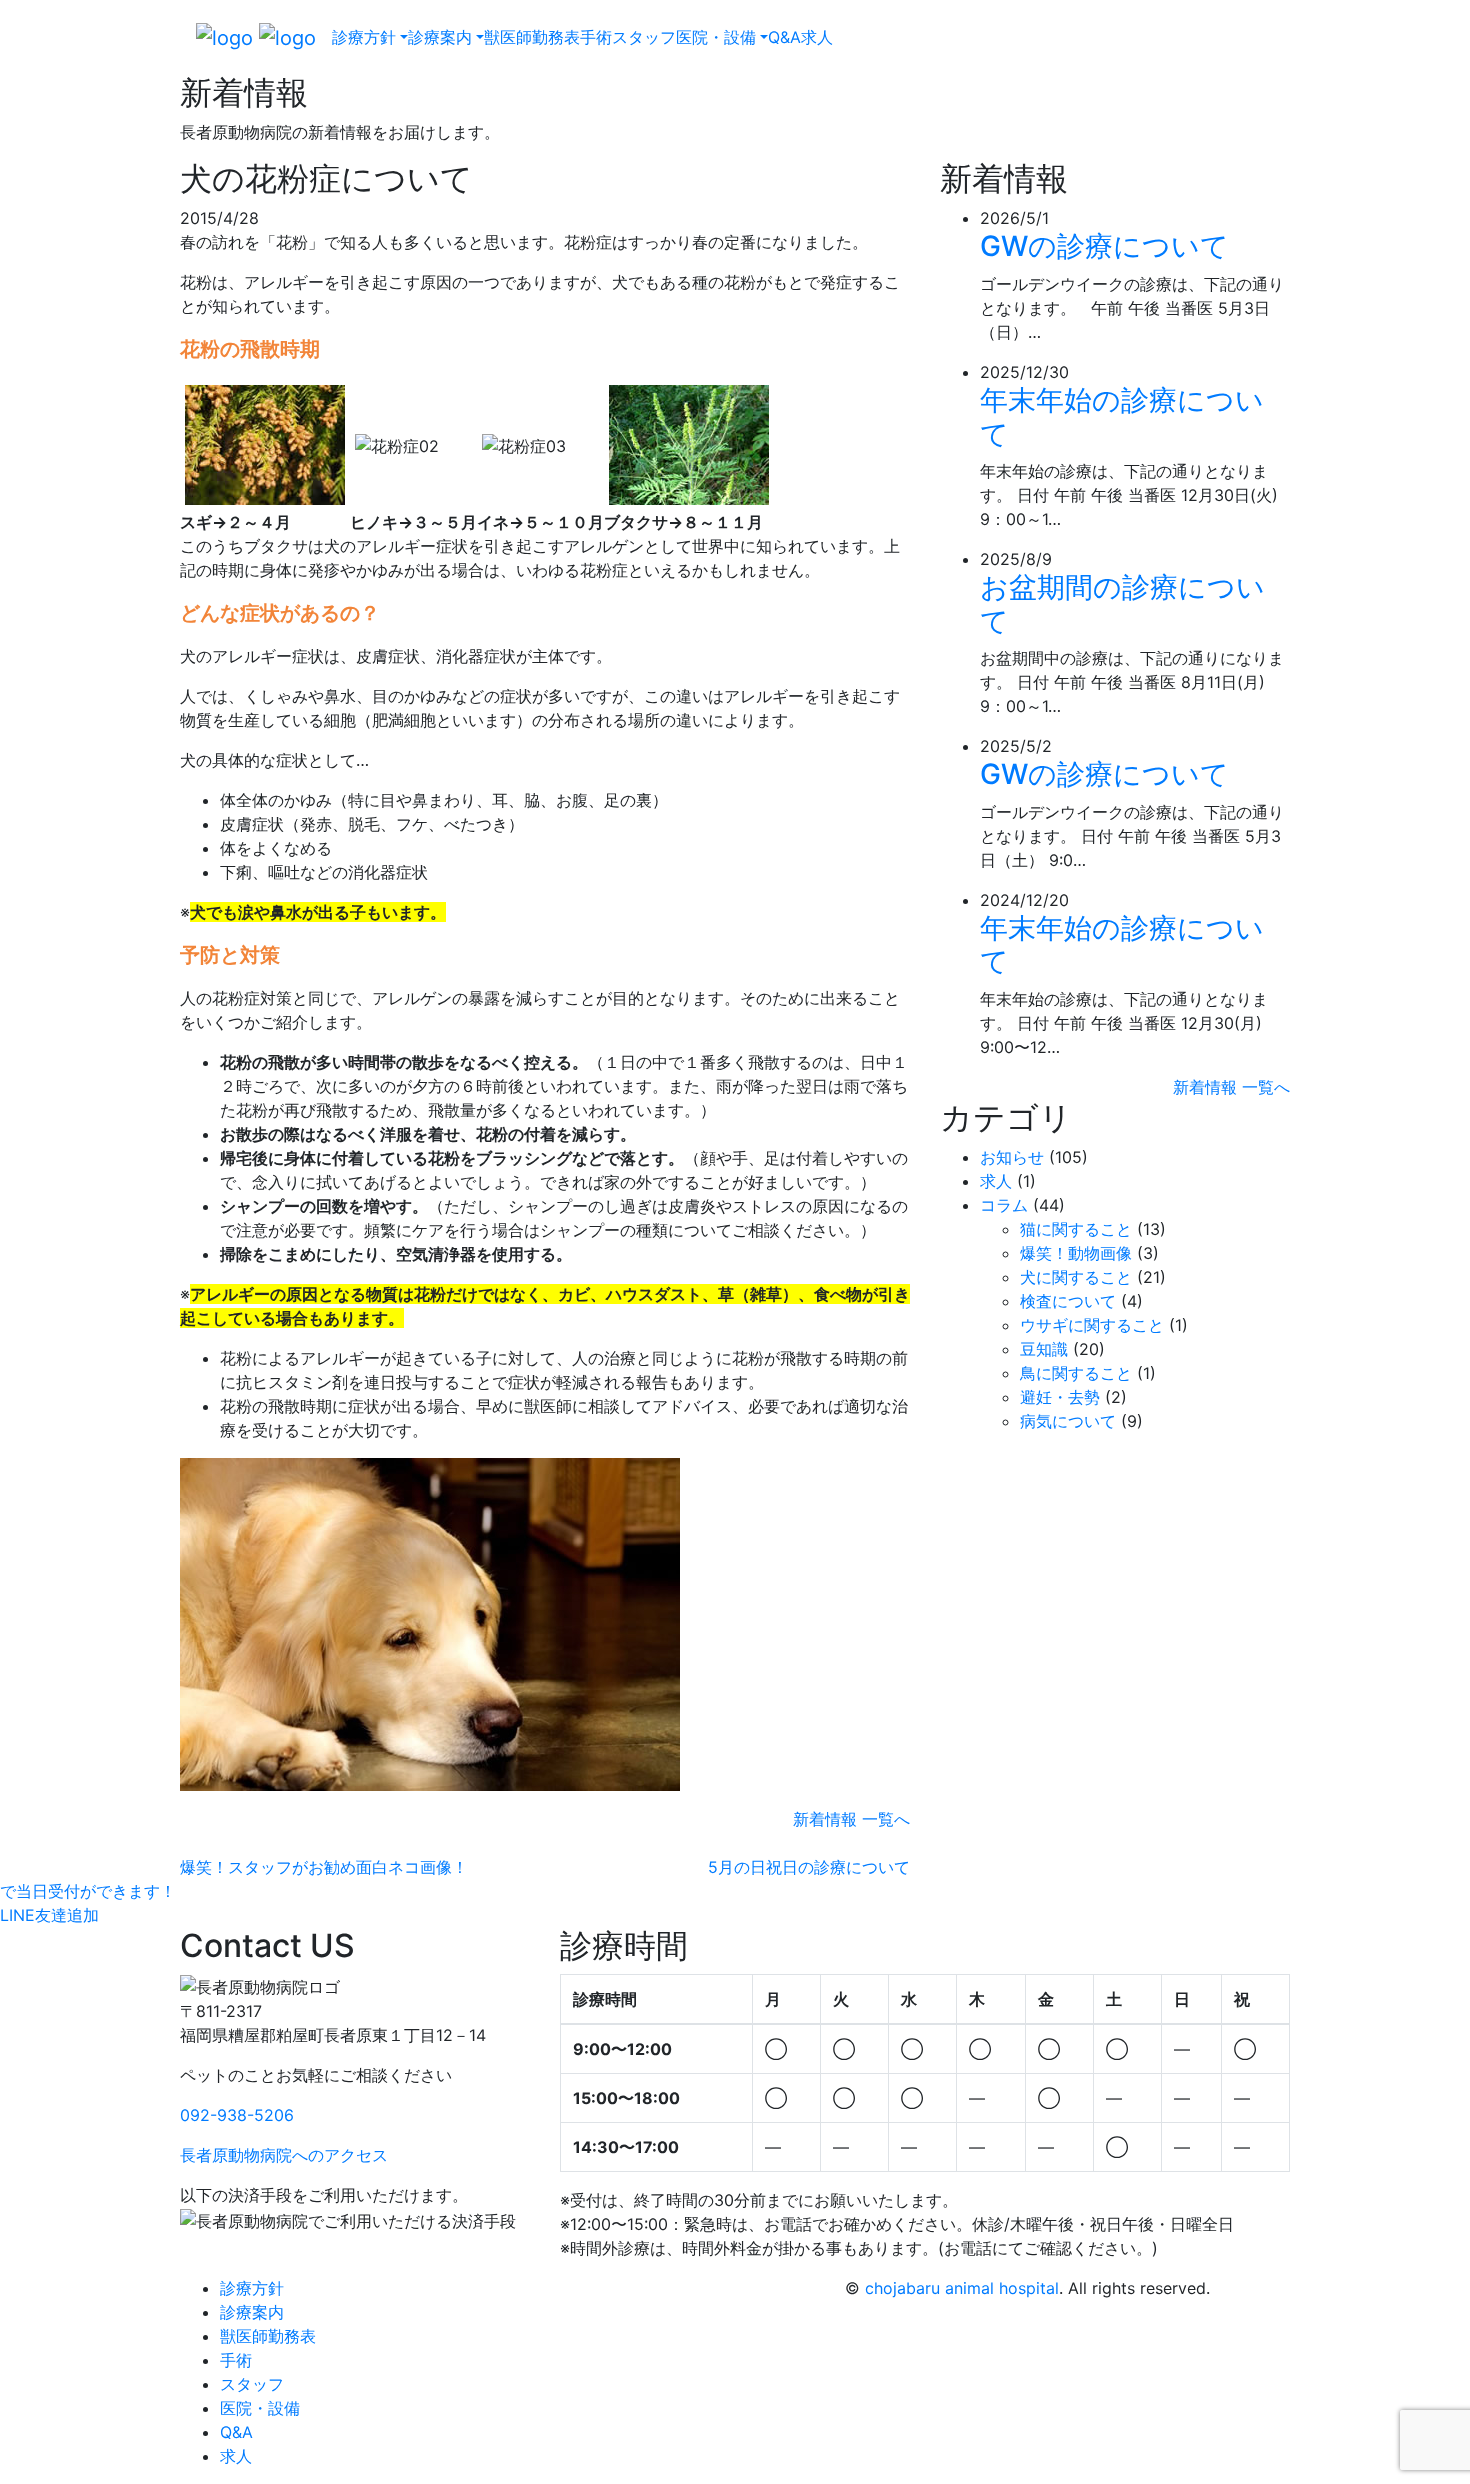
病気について (1068, 1421)
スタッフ (644, 37)
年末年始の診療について (1122, 417)
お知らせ (1012, 1157)
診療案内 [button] (440, 37)
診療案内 (252, 2312)
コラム (1004, 1205)
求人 (817, 37)
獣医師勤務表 (532, 37)
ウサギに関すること (1092, 1325)
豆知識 (1044, 1349)
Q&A (784, 37)
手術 (596, 37)
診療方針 (252, 2288)
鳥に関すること (1076, 1373)
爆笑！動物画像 (1076, 1253)
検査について (1068, 1301)
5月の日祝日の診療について (809, 1867)
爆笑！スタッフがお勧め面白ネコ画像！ (324, 1867)
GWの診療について (1104, 246)
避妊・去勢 (1060, 1397)
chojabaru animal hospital (962, 2288)
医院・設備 (260, 2408)
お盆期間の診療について (1122, 604)
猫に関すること (1076, 1229)
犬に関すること (1076, 1277)
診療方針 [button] (364, 37)
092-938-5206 (237, 2115)
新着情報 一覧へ (851, 1819)
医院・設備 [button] (716, 37)
